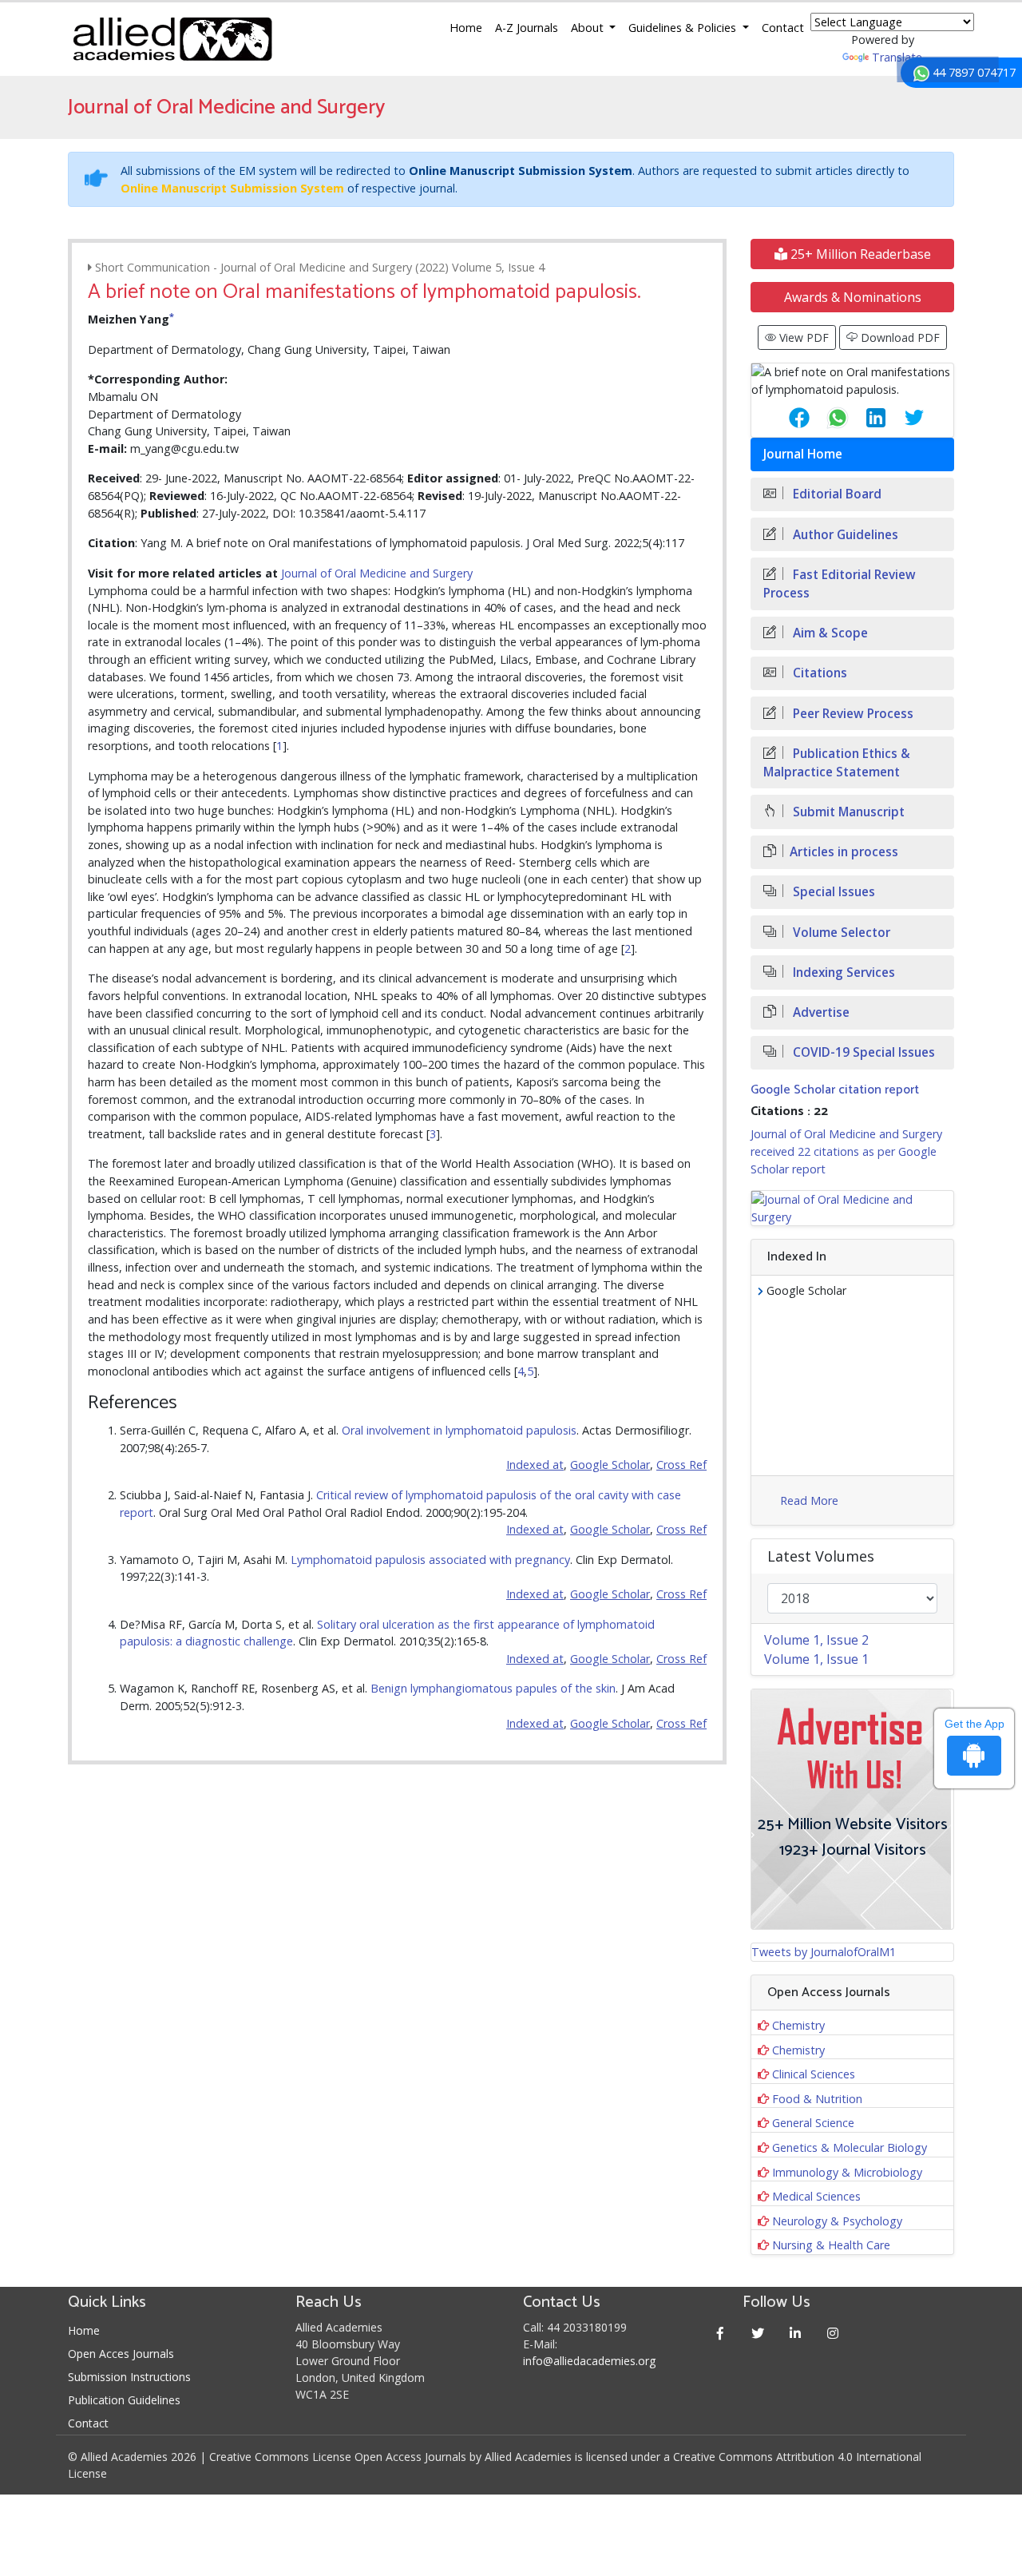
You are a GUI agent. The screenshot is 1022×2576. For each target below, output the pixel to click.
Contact (783, 28)
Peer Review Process (852, 714)
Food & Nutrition (817, 2099)
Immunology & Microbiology (847, 2172)
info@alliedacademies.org (589, 2361)
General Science (813, 2123)
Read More (809, 1500)
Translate (897, 57)
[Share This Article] (786, 418)
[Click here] (852, 1208)
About (589, 28)
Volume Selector (840, 933)
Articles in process (844, 852)
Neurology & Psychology (837, 2221)
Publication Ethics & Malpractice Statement (837, 763)
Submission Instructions (129, 2377)
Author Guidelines (844, 535)
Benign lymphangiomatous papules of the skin (493, 1688)
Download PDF (899, 337)
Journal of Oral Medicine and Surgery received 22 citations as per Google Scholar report (846, 1151)
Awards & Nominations (853, 297)
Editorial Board (836, 494)
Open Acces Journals (121, 2354)
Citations (818, 673)
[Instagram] (833, 2333)
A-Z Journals (527, 28)
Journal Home (803, 454)
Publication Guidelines (124, 2400)
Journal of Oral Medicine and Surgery (377, 573)
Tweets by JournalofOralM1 (824, 1952)
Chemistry (798, 2025)
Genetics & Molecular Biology (850, 2147)
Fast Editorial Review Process (840, 584)
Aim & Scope (829, 633)
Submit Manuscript (847, 812)
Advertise (820, 1012)
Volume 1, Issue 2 (816, 1640)
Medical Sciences (816, 2196)
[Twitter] (758, 2333)
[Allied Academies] (172, 39)
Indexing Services (842, 972)
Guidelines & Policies (684, 28)
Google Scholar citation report (835, 1090)
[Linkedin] (796, 2333)
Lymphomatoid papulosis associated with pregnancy (430, 1560)
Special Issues (832, 892)
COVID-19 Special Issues (862, 1052)
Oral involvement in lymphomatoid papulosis (459, 1430)
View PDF (802, 337)
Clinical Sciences (814, 2074)
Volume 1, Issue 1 (816, 1659)
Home (466, 28)
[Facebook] (721, 2333)
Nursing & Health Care (831, 2245)
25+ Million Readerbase (859, 254)
